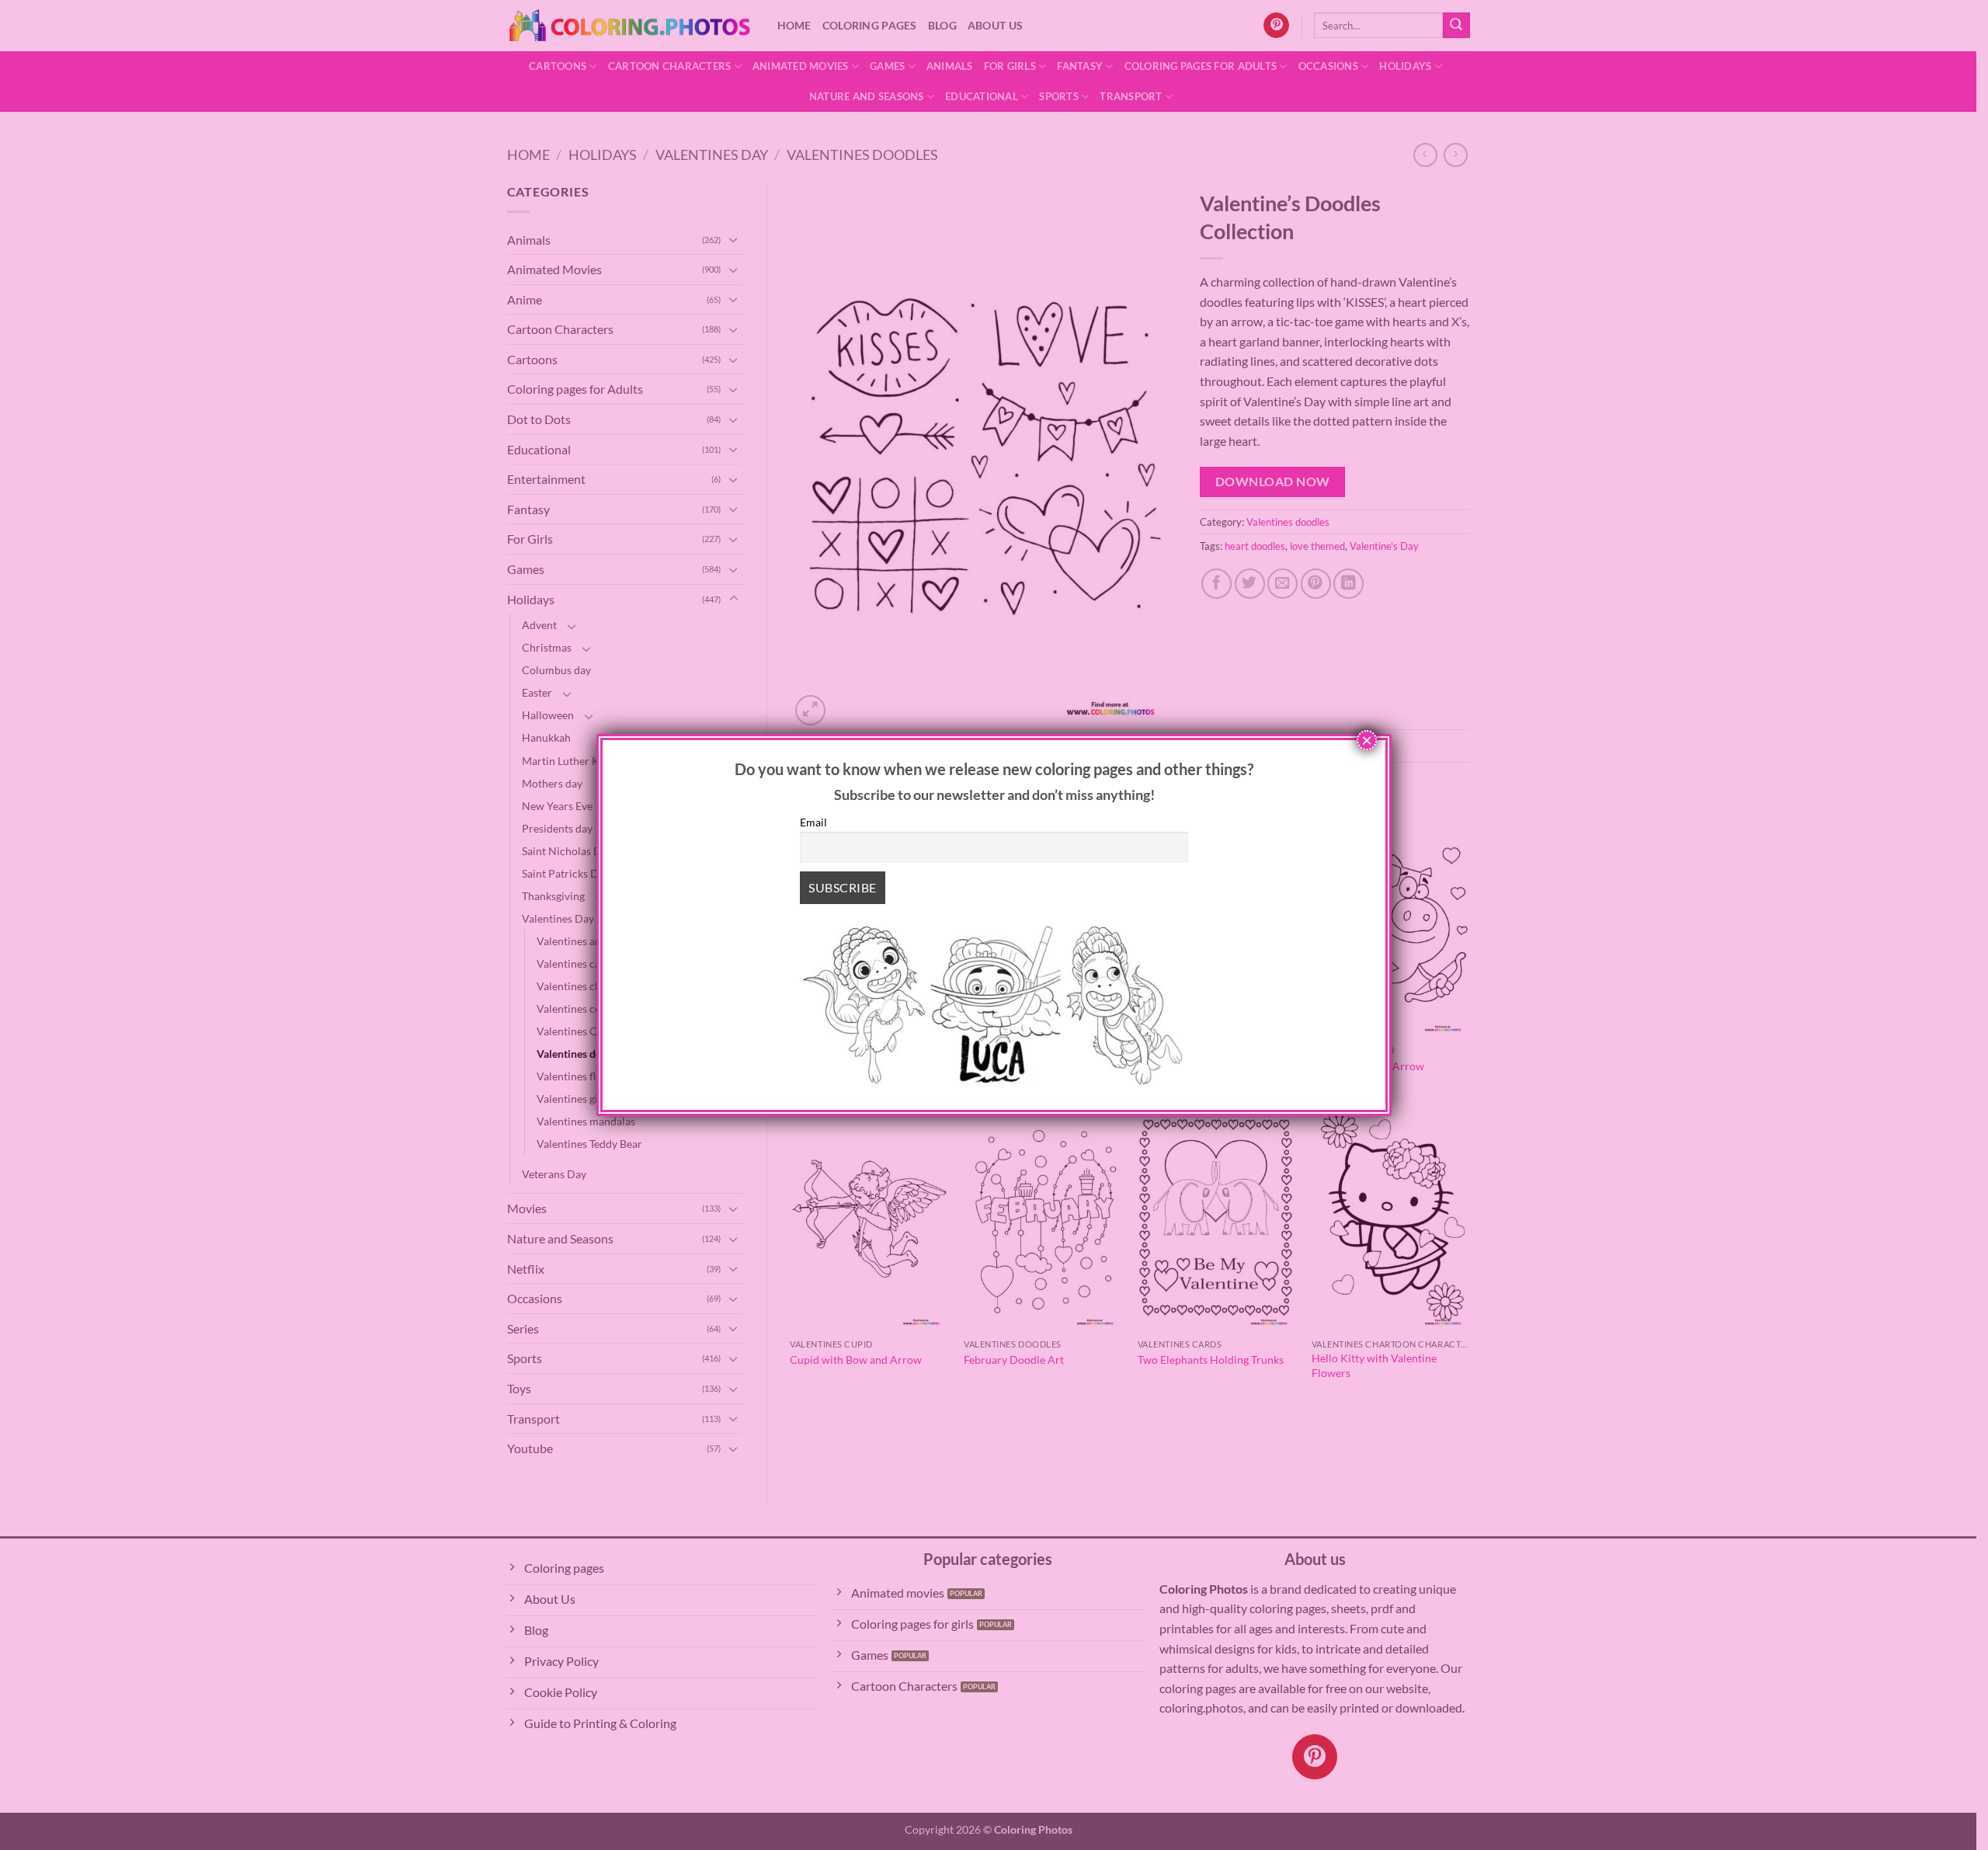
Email (813, 822)
